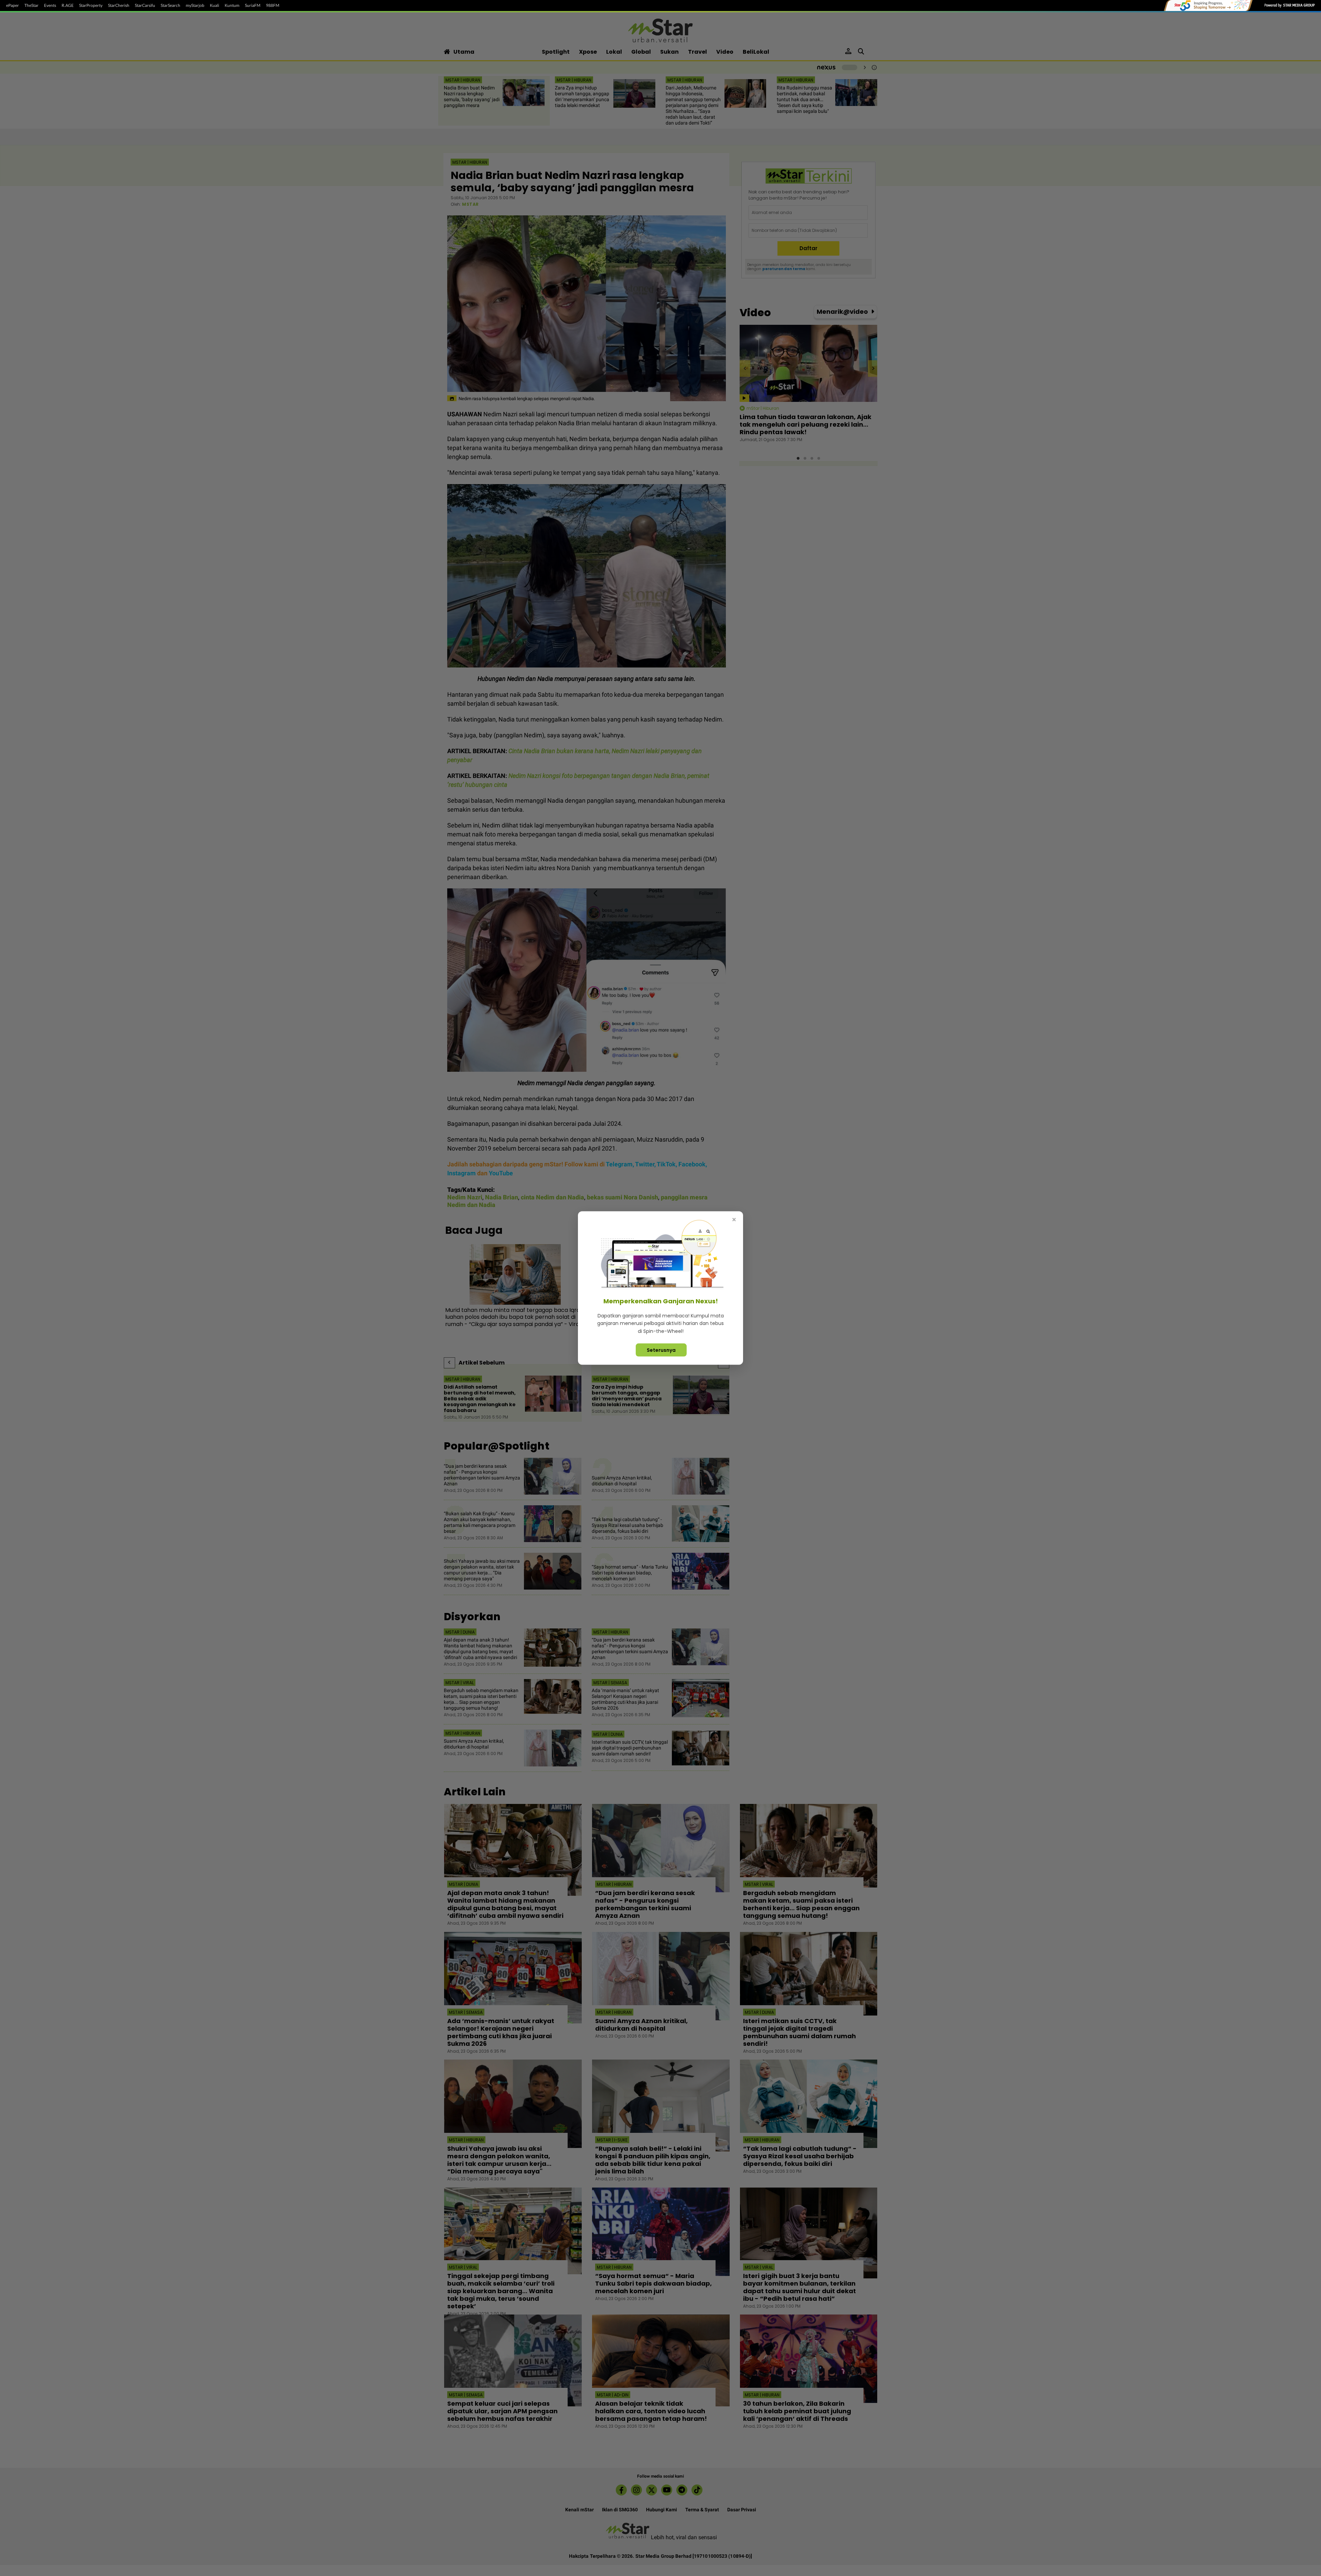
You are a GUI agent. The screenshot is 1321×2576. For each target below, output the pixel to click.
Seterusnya (661, 1350)
